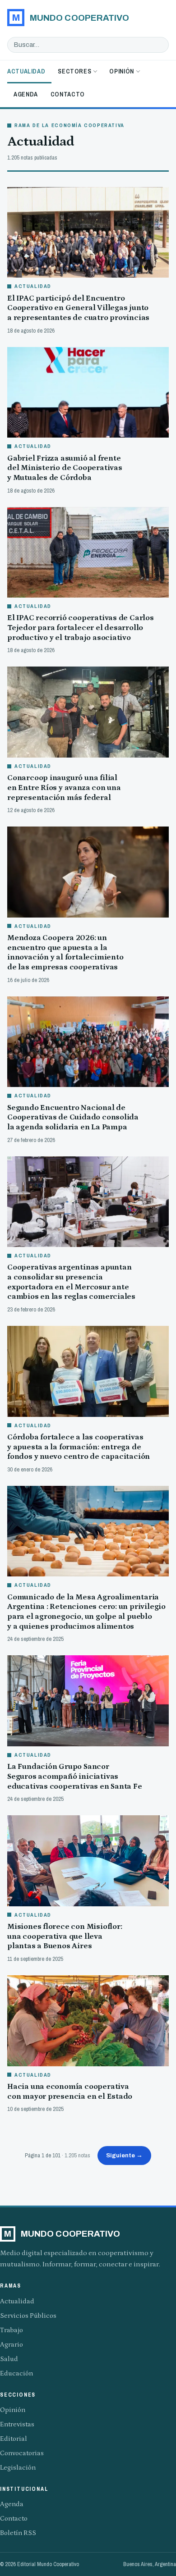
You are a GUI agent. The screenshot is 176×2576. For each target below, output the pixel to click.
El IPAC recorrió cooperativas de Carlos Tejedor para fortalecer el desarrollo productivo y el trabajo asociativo (81, 628)
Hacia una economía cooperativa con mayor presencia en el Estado (70, 2092)
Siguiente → (124, 2155)
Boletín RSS (18, 2533)
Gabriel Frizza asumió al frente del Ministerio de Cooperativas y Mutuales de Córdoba (65, 468)
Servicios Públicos (28, 2316)
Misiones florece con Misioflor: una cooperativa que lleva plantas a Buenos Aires (65, 1936)
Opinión (121, 71)
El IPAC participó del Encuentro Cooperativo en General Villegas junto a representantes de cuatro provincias (78, 308)
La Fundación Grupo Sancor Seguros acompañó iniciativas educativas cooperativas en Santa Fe (75, 1776)
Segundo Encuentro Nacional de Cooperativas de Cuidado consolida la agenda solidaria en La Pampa (73, 1117)
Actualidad (26, 71)
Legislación (18, 2468)
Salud (9, 2359)
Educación (16, 2373)
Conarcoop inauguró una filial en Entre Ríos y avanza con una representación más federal (64, 788)
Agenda (26, 94)
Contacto (68, 94)
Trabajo (12, 2330)
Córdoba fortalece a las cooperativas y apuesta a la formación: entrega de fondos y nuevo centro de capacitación (79, 1447)
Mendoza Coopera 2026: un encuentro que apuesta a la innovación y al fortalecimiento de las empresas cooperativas (65, 952)
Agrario (12, 2345)
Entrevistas (17, 2424)
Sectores (74, 71)
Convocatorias (22, 2453)
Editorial (14, 2439)
